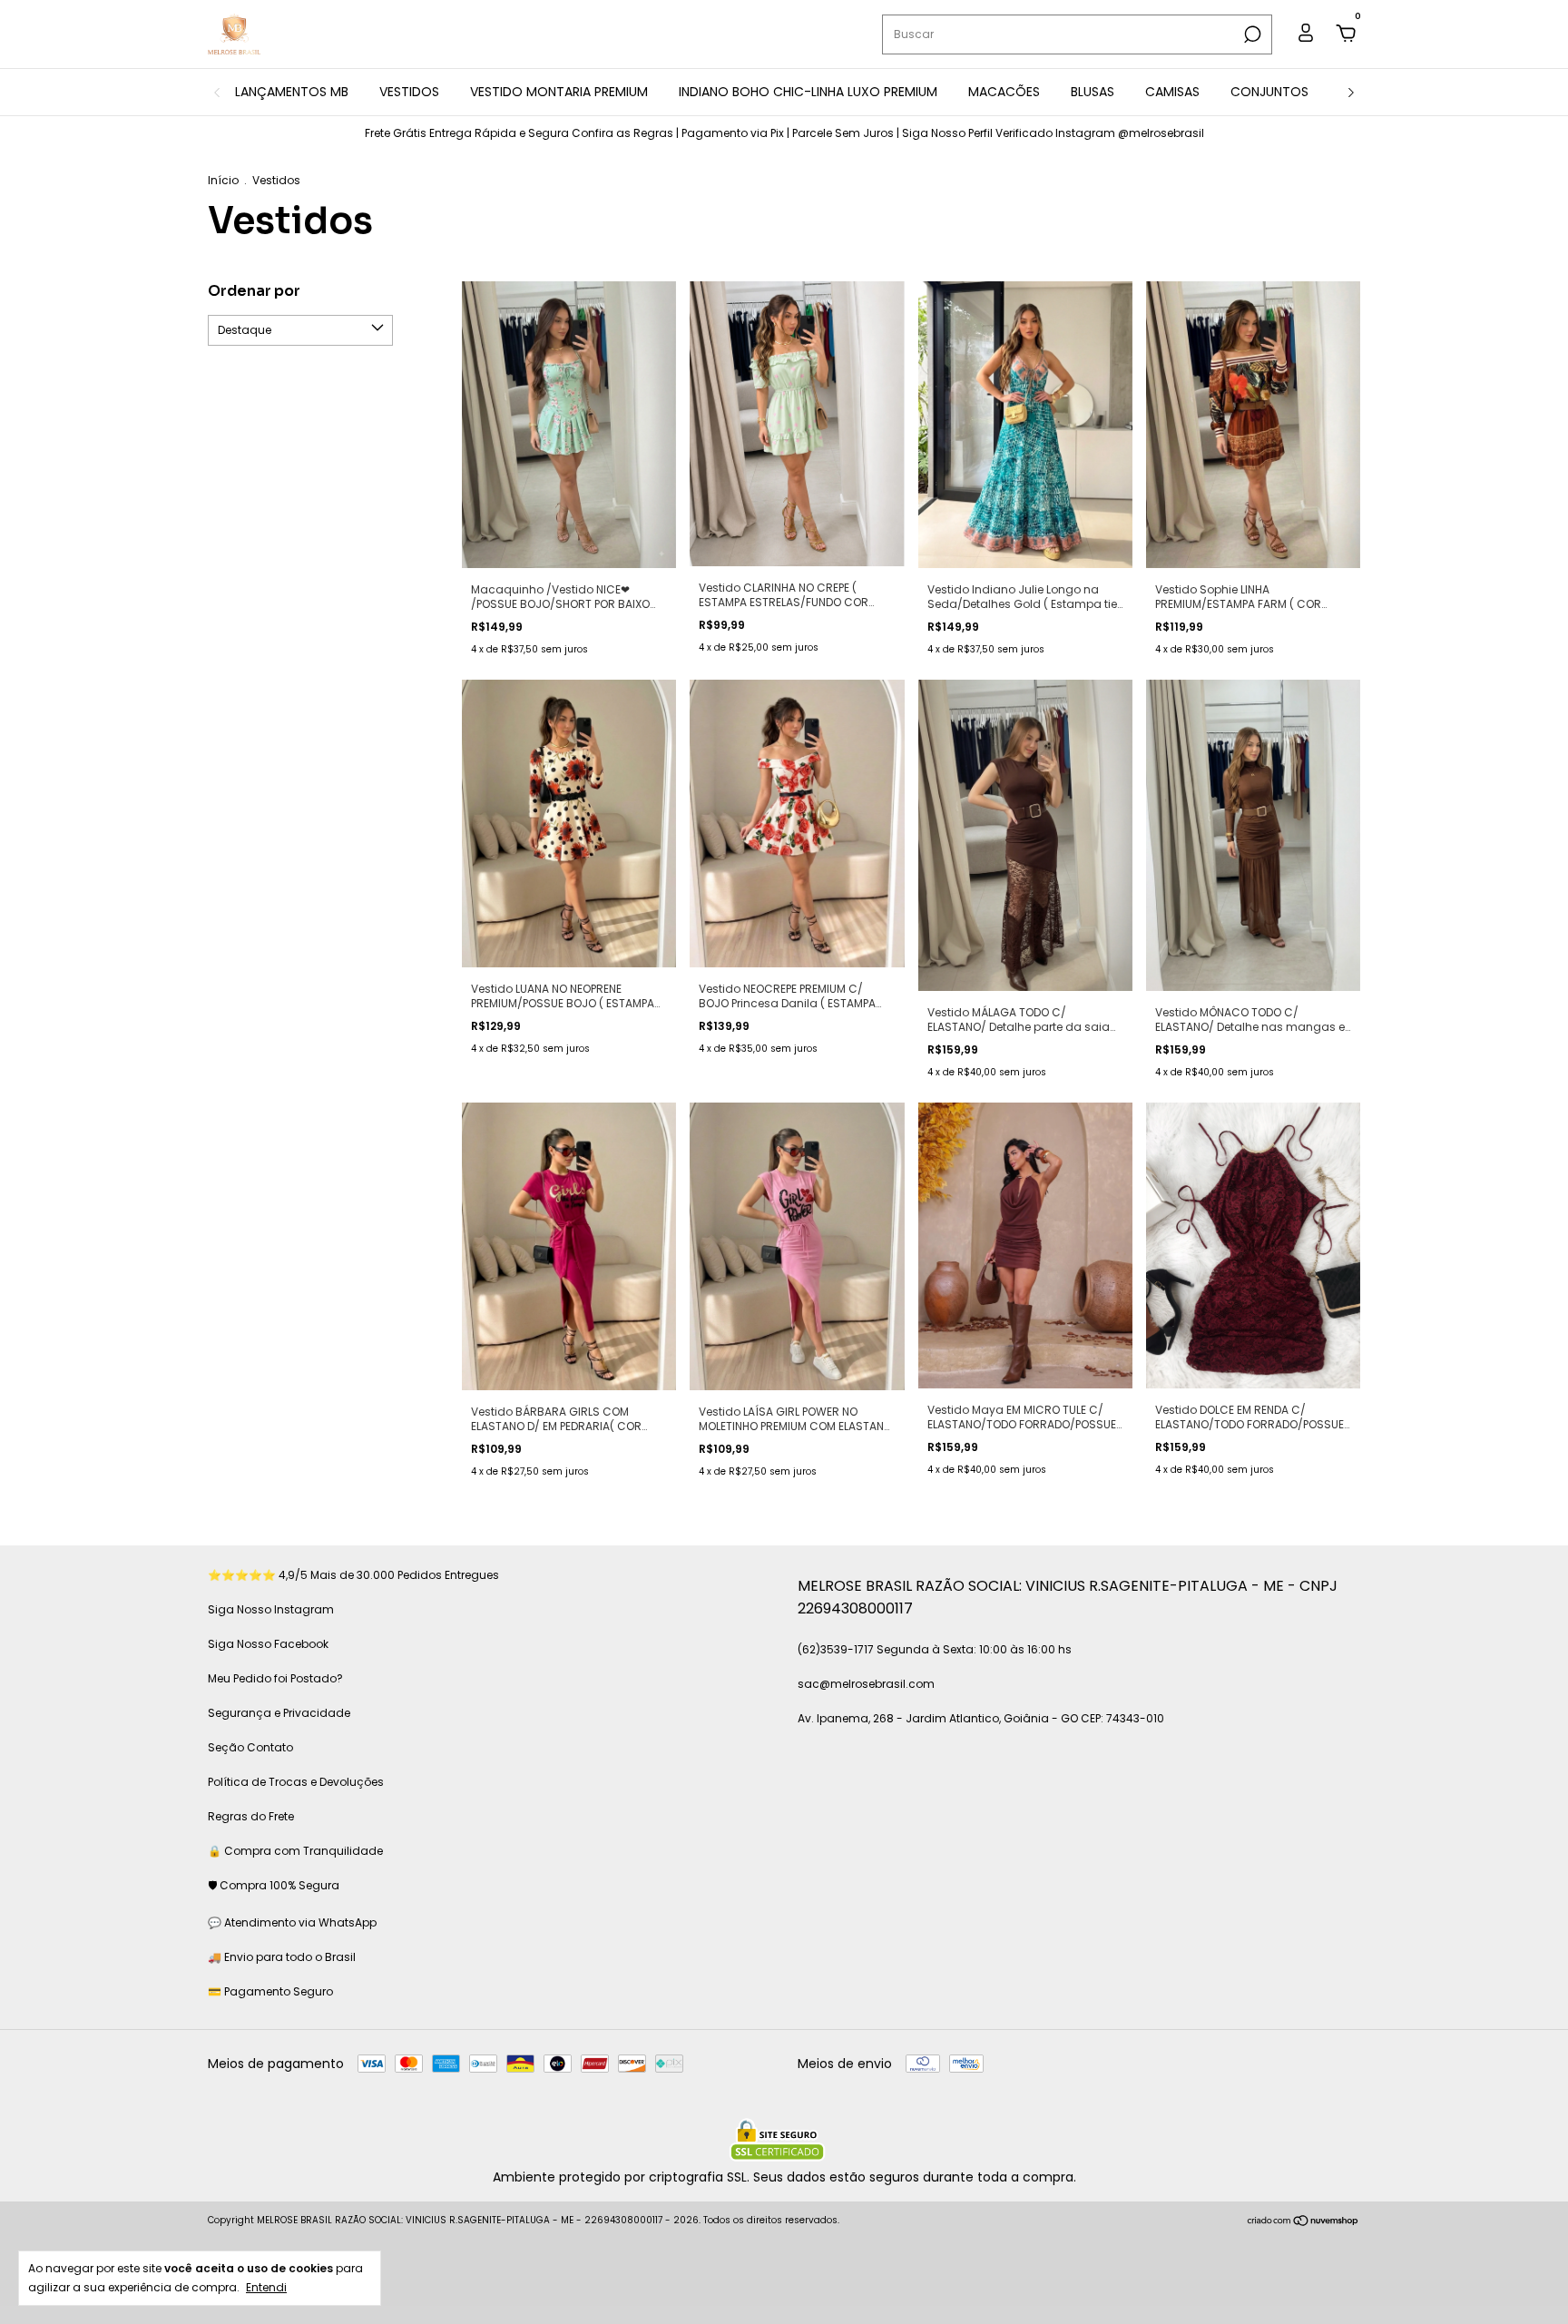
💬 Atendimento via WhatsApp (292, 1922)
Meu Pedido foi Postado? (275, 1678)
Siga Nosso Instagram (271, 1609)
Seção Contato (250, 1747)
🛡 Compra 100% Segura (274, 1885)
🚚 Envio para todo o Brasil (282, 1957)
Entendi (266, 2287)
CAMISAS (1172, 92)
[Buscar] (1251, 34)
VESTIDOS (409, 92)
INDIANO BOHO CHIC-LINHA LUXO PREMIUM (808, 92)
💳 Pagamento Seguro (270, 1991)
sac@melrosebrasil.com (866, 1684)
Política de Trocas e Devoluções (296, 1782)
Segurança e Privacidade (279, 1713)
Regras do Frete (251, 1816)
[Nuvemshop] (1303, 2222)
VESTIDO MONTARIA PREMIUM (559, 92)
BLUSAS (1093, 92)
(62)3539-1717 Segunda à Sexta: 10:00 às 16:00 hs (935, 1649)
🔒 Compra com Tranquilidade (295, 1851)
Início (223, 180)
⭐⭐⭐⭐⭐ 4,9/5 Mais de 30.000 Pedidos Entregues (353, 1575)
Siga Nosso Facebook (268, 1644)
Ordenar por (254, 291)
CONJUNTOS (1269, 92)
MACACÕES (1004, 92)
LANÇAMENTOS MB (292, 92)
